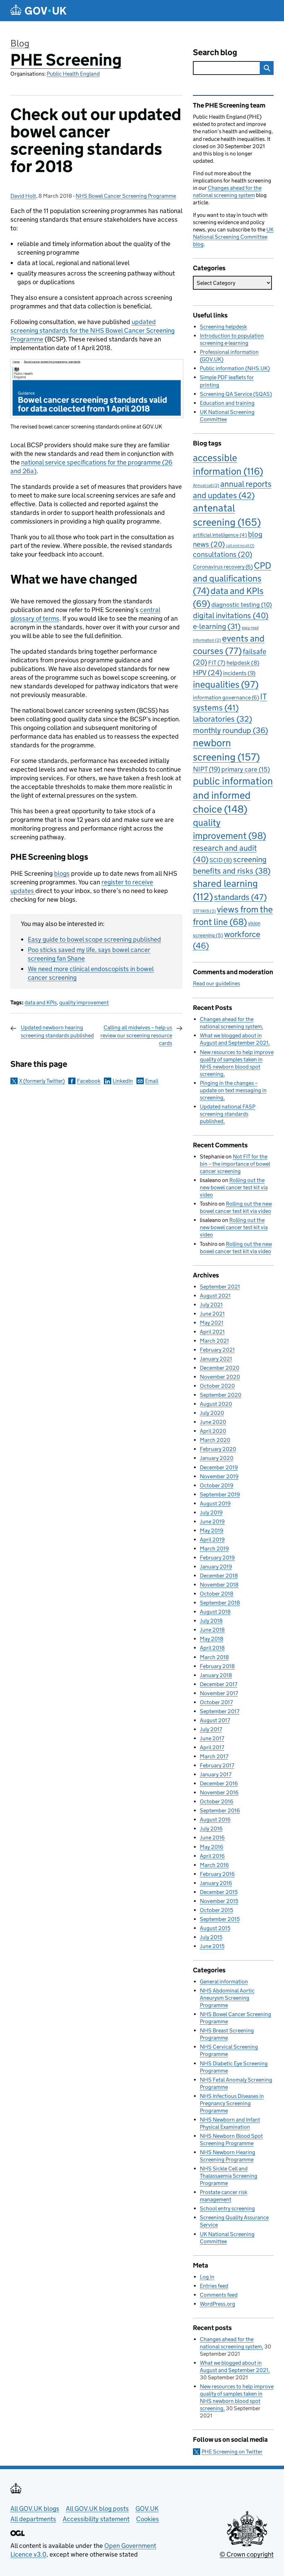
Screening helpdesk (223, 327)
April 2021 (212, 1332)
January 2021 (216, 1359)
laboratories (223, 719)
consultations (223, 554)
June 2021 (212, 1314)
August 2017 (215, 1720)
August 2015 (215, 1928)
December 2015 (219, 1892)
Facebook (89, 1081)
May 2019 (212, 1531)
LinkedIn (123, 1081)
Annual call (206, 485)
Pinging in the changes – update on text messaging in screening (233, 1090)
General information (224, 1982)
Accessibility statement (96, 2519)
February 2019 (217, 1558)
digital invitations (231, 615)
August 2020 (216, 1404)
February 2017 (217, 1765)
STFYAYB (204, 911)
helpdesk (243, 663)
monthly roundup (230, 730)
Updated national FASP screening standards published (228, 1114)
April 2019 (212, 1540)
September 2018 (220, 1603)
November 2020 (220, 1377)
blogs (62, 873)
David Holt (23, 196)
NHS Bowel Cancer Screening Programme (126, 196)
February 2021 (217, 1350)
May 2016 (212, 1847)
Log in (207, 2277)
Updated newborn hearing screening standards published (57, 1031)
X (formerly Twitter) (42, 1081)
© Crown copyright (247, 2554)
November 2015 (219, 1901)
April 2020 (213, 1431)
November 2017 (219, 1693)
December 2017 (219, 1684)
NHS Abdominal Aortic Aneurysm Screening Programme (227, 1998)
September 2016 (220, 1810)
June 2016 (212, 1838)
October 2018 (217, 1594)
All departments (33, 2519)
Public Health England (73, 74)
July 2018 (211, 1621)
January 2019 (216, 1567)
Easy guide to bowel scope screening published (94, 939)
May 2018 (212, 1639)
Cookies (148, 2519)
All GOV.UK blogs (35, 2509)
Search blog (215, 52)
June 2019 (212, 1521)
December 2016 (219, 1783)
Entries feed (214, 2286)
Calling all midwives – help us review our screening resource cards (136, 1035)
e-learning (217, 626)
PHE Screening (66, 60)
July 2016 (211, 1829)
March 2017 (214, 1756)
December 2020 (220, 1368)
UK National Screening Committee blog (233, 237)
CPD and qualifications (232, 578)
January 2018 (216, 1675)
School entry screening (227, 2208)
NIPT (207, 769)
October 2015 (216, 1910)
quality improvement (84, 1002)
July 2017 (211, 1729)
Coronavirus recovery (223, 567)
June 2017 (212, 1738)
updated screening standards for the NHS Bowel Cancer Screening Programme (92, 330)
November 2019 (219, 1476)
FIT (217, 663)
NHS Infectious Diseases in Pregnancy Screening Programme (232, 2103)
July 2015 (211, 1937)
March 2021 (214, 1341)
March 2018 (214, 1657)
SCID (221, 860)
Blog (20, 43)
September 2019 (220, 1494)
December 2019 (219, 1467)
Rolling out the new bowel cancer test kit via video (234, 1187)
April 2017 (212, 1747)
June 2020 (213, 1422)
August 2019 (215, 1503)
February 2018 (217, 1666)
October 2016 (217, 1801)
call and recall (240, 546)
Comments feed (219, 2295)
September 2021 (220, 1287)
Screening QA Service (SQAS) (236, 394)
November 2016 (219, 1792)
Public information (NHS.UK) (235, 368)
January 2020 (217, 1458)
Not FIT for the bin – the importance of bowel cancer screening (235, 1164)
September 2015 (220, 1919)
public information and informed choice (233, 795)
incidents (239, 673)
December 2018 (219, 1576)
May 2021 (212, 1323)
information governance (226, 698)
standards (240, 897)
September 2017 (220, 1711)
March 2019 (214, 1549)
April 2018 (212, 1648)
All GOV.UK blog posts (97, 2509)
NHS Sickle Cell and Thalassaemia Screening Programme (229, 2176)
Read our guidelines (216, 983)
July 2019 (211, 1512)
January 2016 (216, 1883)
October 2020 (217, 1386)
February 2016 (217, 1874)
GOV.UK (147, 2509)
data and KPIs (41, 1002)
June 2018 (212, 1630)
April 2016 (212, 1856)
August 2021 (215, 1296)
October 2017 (216, 1702)
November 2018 (219, 1585)
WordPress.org (218, 2304)
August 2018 (215, 1612)
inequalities (226, 684)
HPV (207, 673)
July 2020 (212, 1413)
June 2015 (212, 1946)
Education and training (227, 403)
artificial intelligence (220, 535)
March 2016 (214, 1865)
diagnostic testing (242, 605)
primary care (246, 769)
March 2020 (215, 1440)
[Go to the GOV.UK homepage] (38, 11)
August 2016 (215, 1820)
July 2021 (211, 1305)
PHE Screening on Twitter (232, 2452)
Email (152, 1081)
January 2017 (216, 1774)
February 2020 (218, 1449)
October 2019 (217, 1485)
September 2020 (221, 1395)
